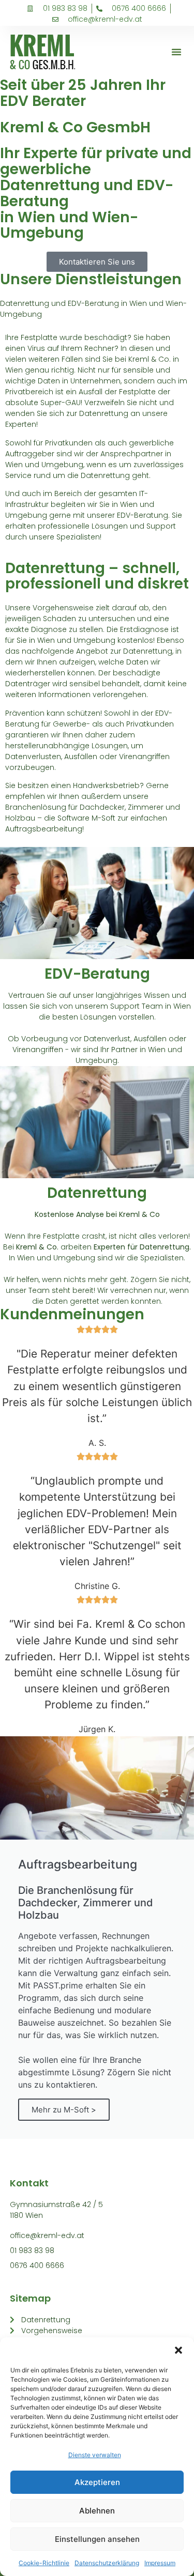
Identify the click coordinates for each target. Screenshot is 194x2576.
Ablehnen (97, 2511)
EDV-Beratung (97, 974)
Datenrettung (97, 1193)
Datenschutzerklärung (107, 2563)
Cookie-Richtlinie (44, 2563)
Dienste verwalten (95, 2455)
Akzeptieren (97, 2482)
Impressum (160, 2563)
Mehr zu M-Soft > (64, 2110)
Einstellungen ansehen (97, 2539)
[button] (178, 2350)
